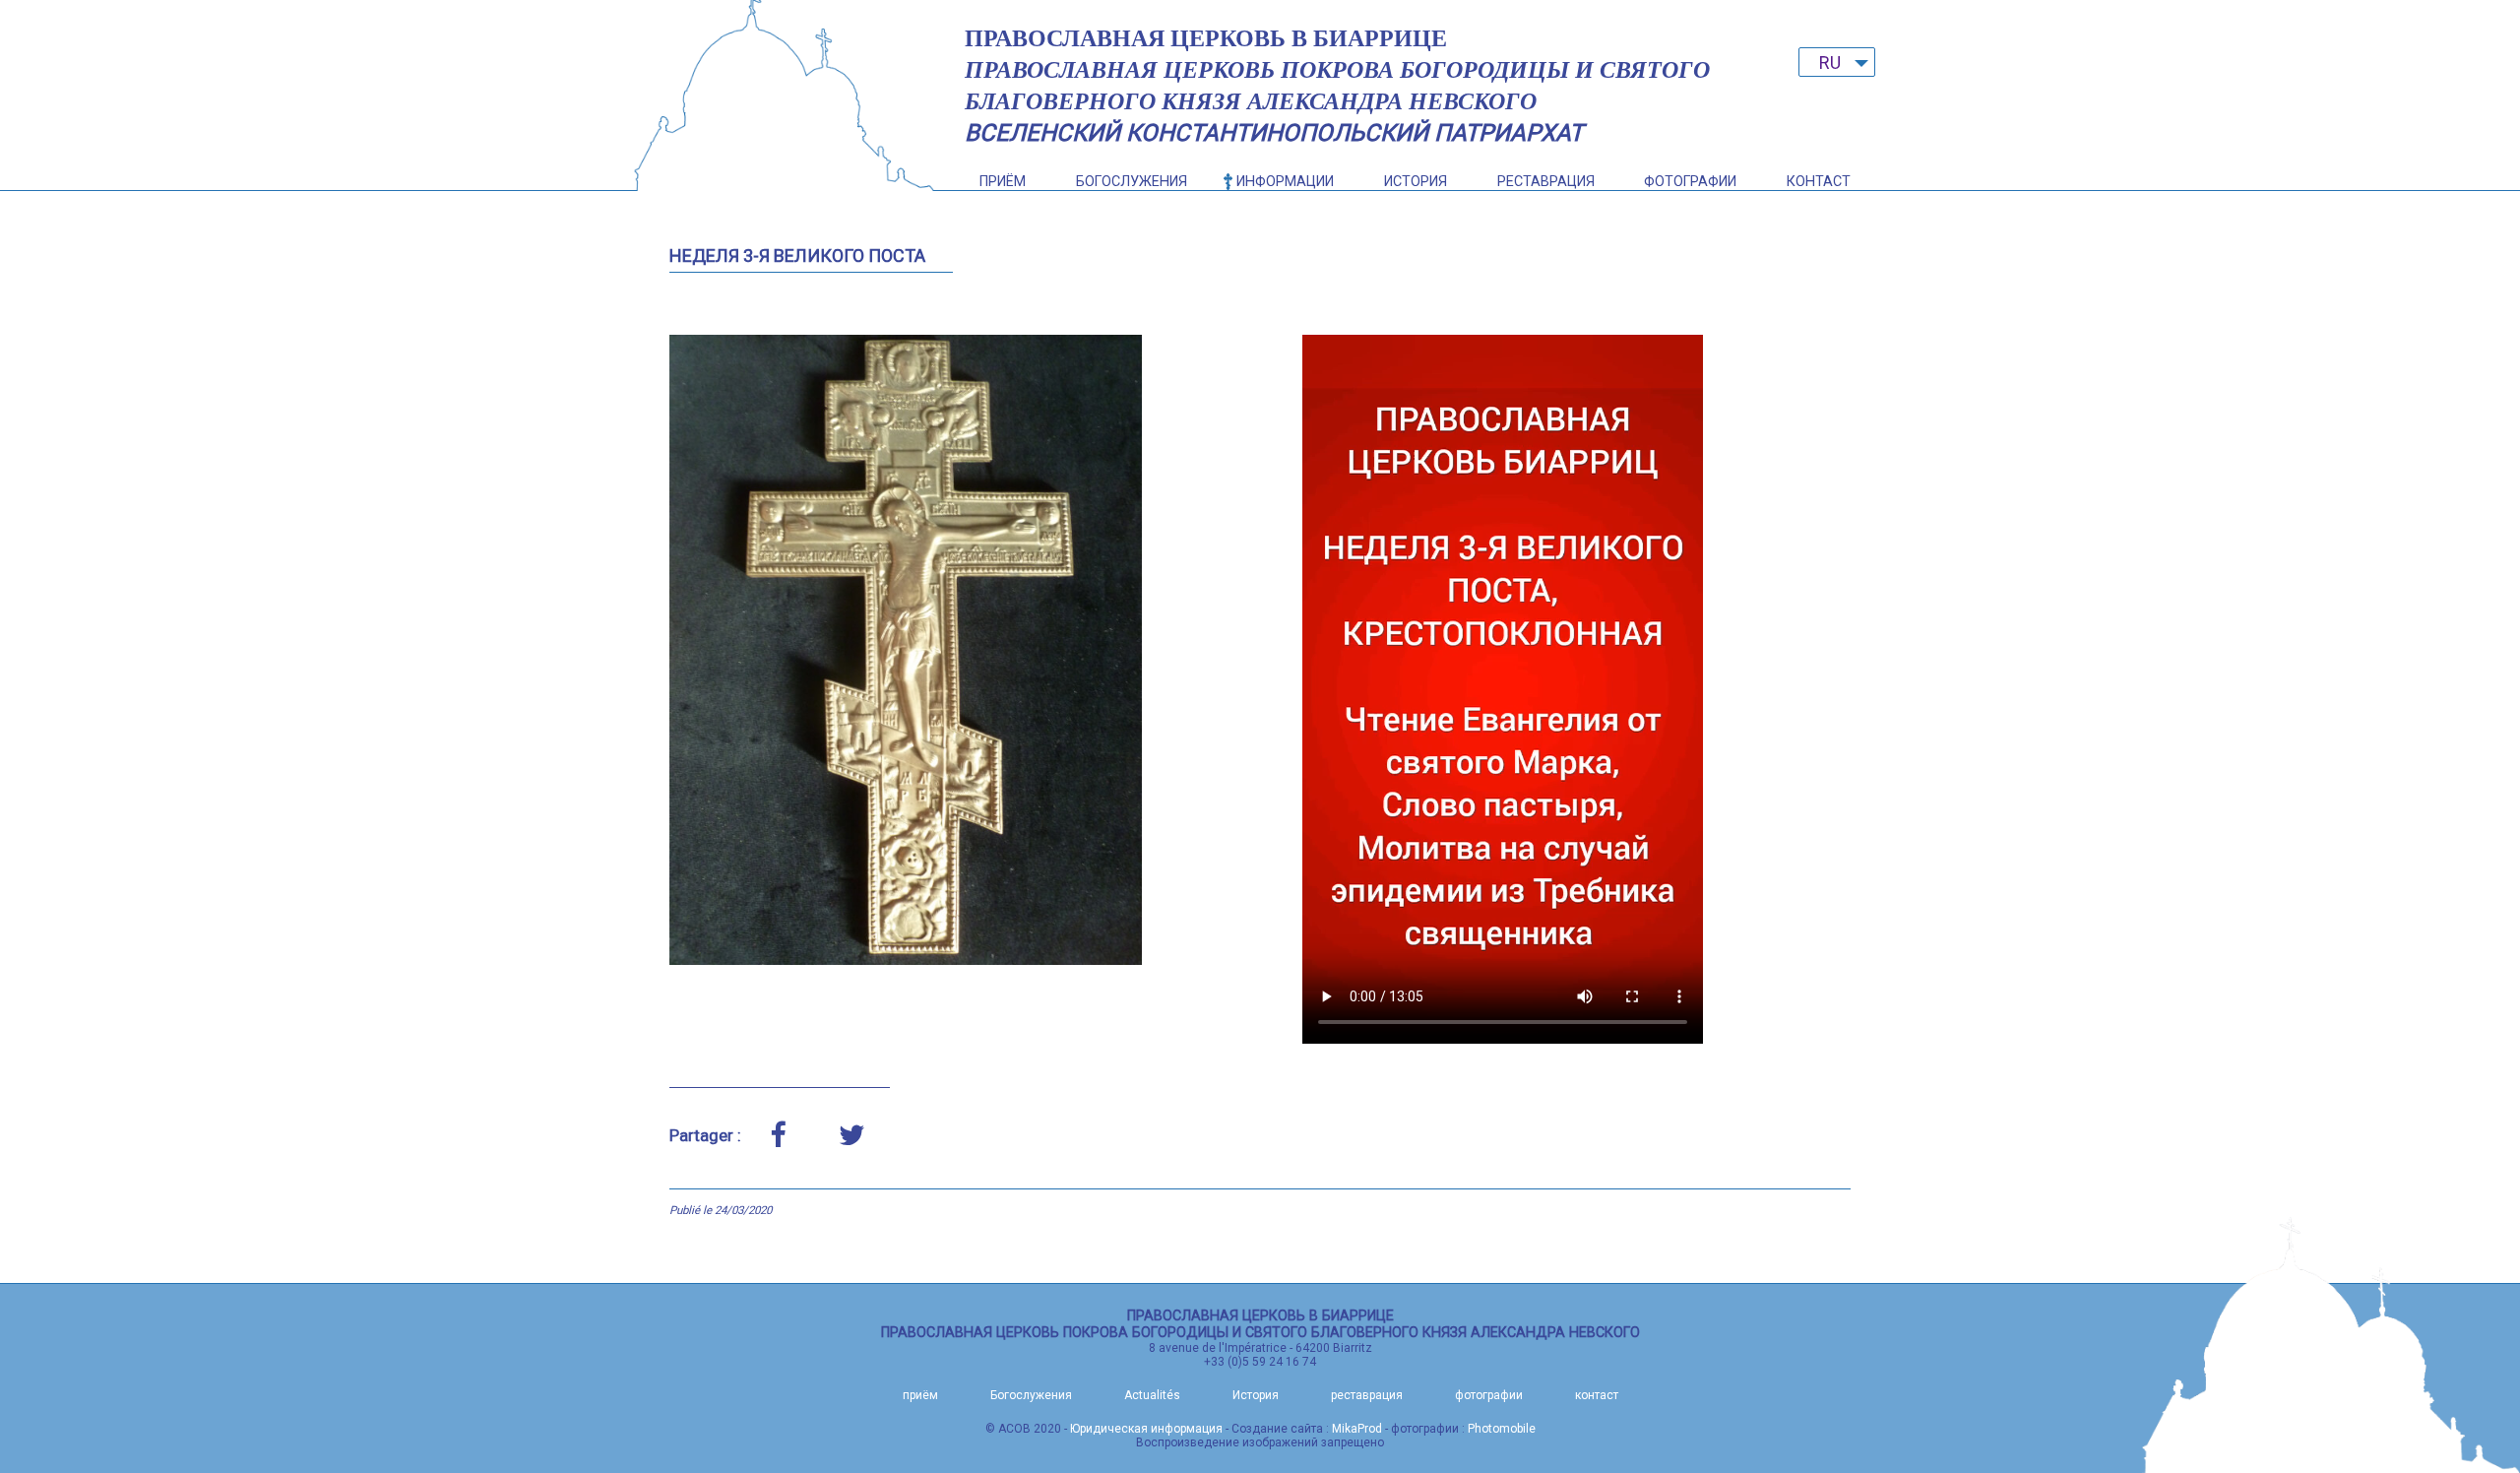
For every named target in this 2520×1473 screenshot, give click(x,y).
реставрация (1546, 182)
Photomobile (1502, 1429)
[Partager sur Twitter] (852, 1136)
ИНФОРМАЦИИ (1285, 182)
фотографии (1690, 182)
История (1416, 182)
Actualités (1152, 1395)
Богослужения (1132, 182)
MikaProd (1357, 1429)
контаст (1819, 182)
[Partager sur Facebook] (778, 1136)
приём (1003, 182)
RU (1830, 63)
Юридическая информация (1146, 1429)
